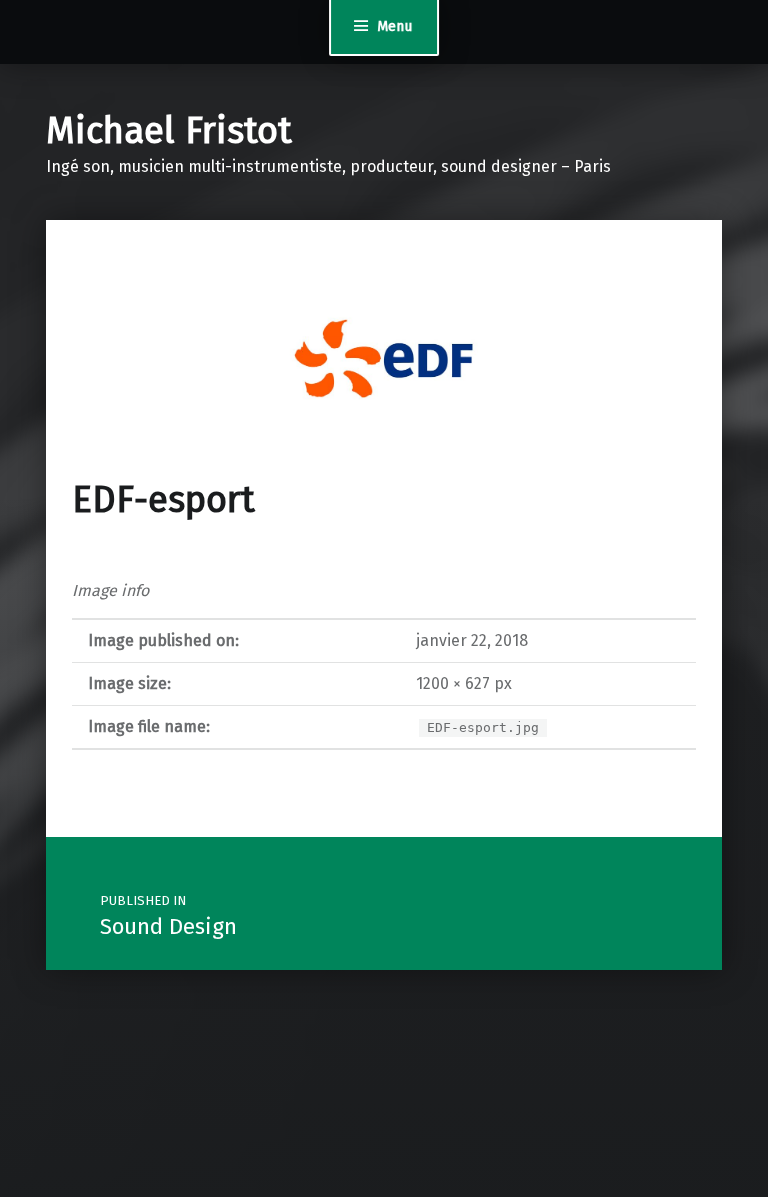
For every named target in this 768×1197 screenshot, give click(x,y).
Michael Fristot (169, 131)
